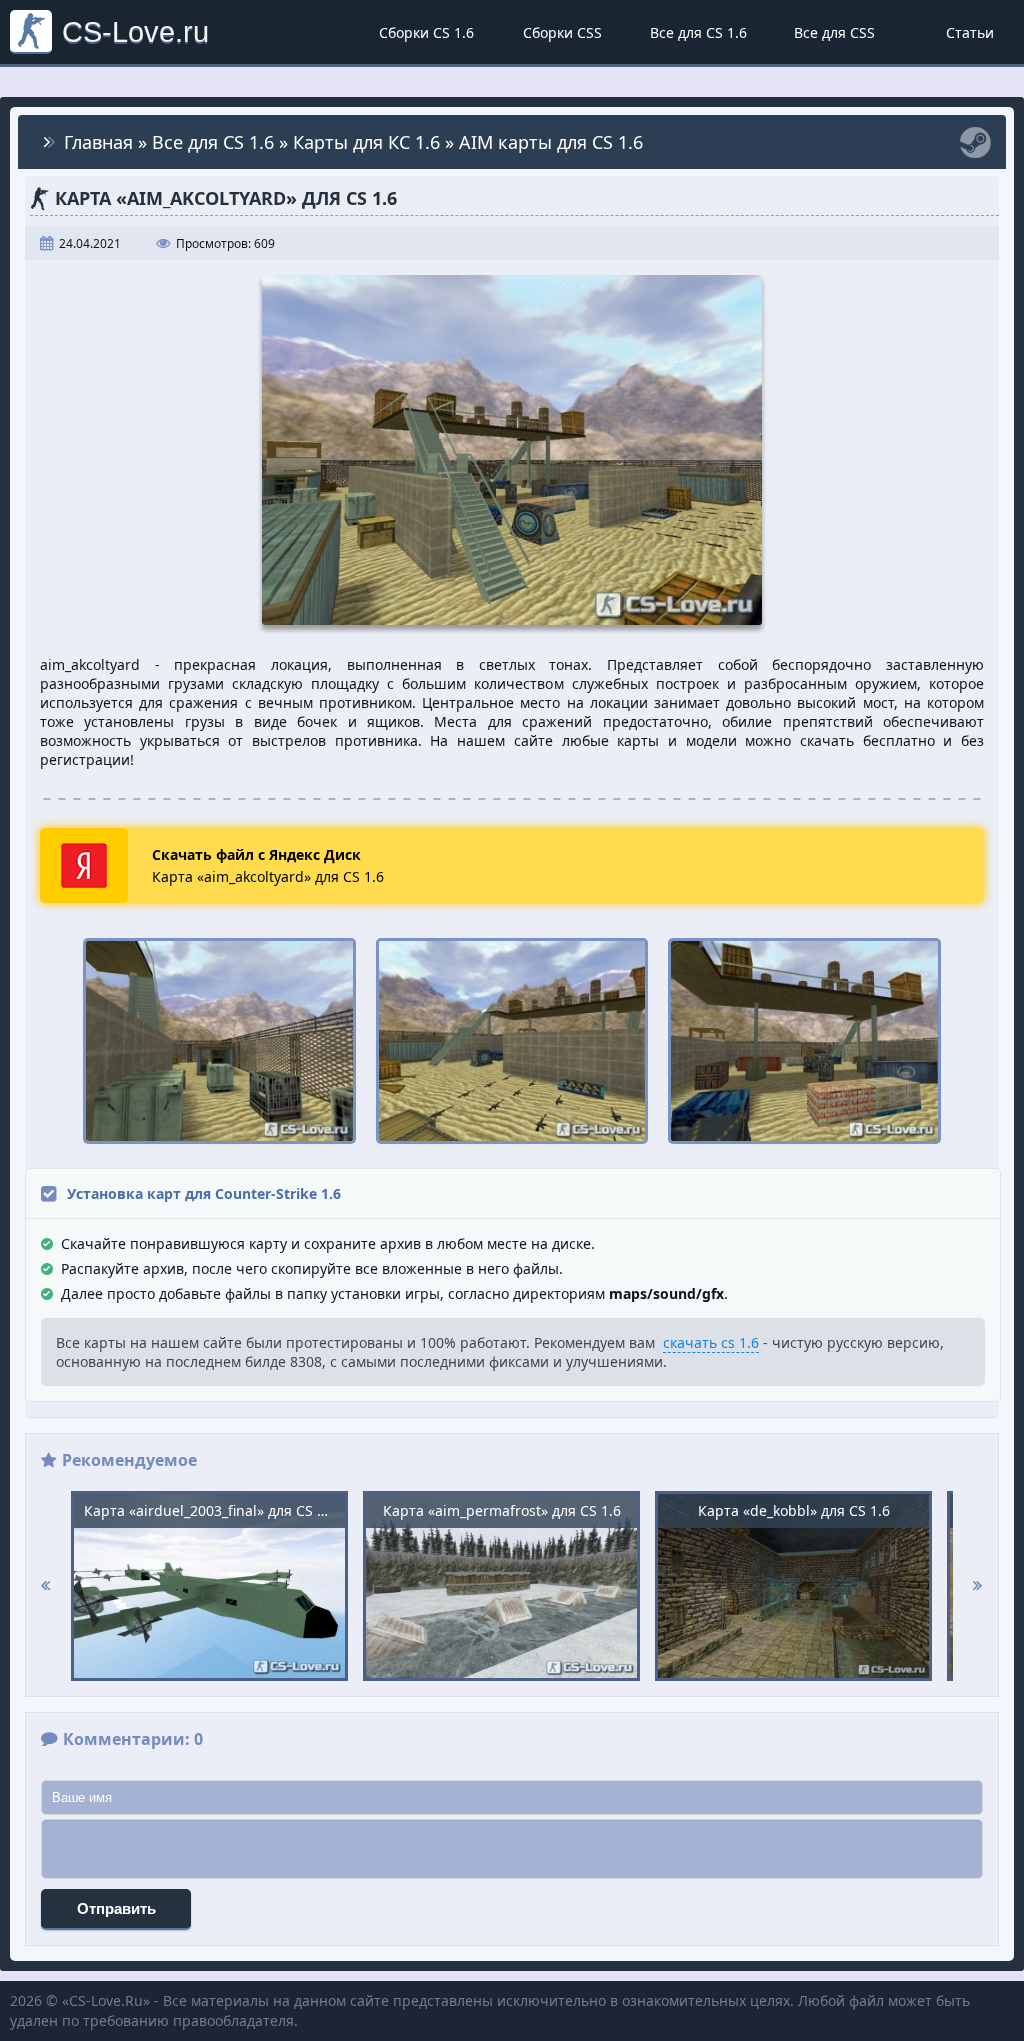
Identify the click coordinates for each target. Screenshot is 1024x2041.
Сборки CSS (562, 32)
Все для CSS (834, 32)
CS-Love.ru (135, 31)
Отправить (116, 1908)
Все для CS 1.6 (698, 32)
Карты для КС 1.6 (366, 142)
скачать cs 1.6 (711, 1342)
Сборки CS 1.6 (426, 32)
